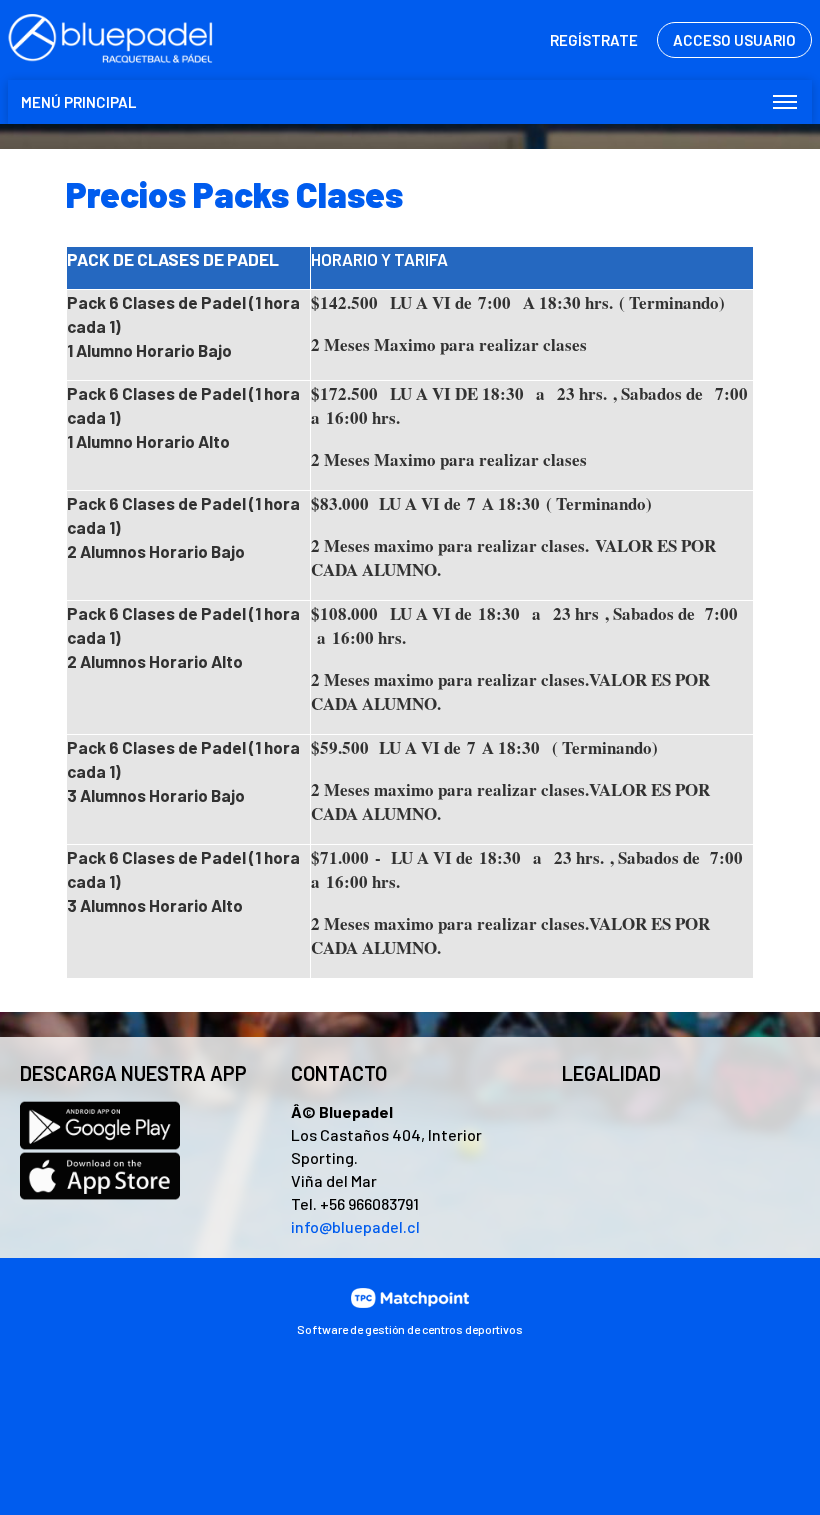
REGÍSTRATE (594, 40)
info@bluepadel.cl (355, 1226)
